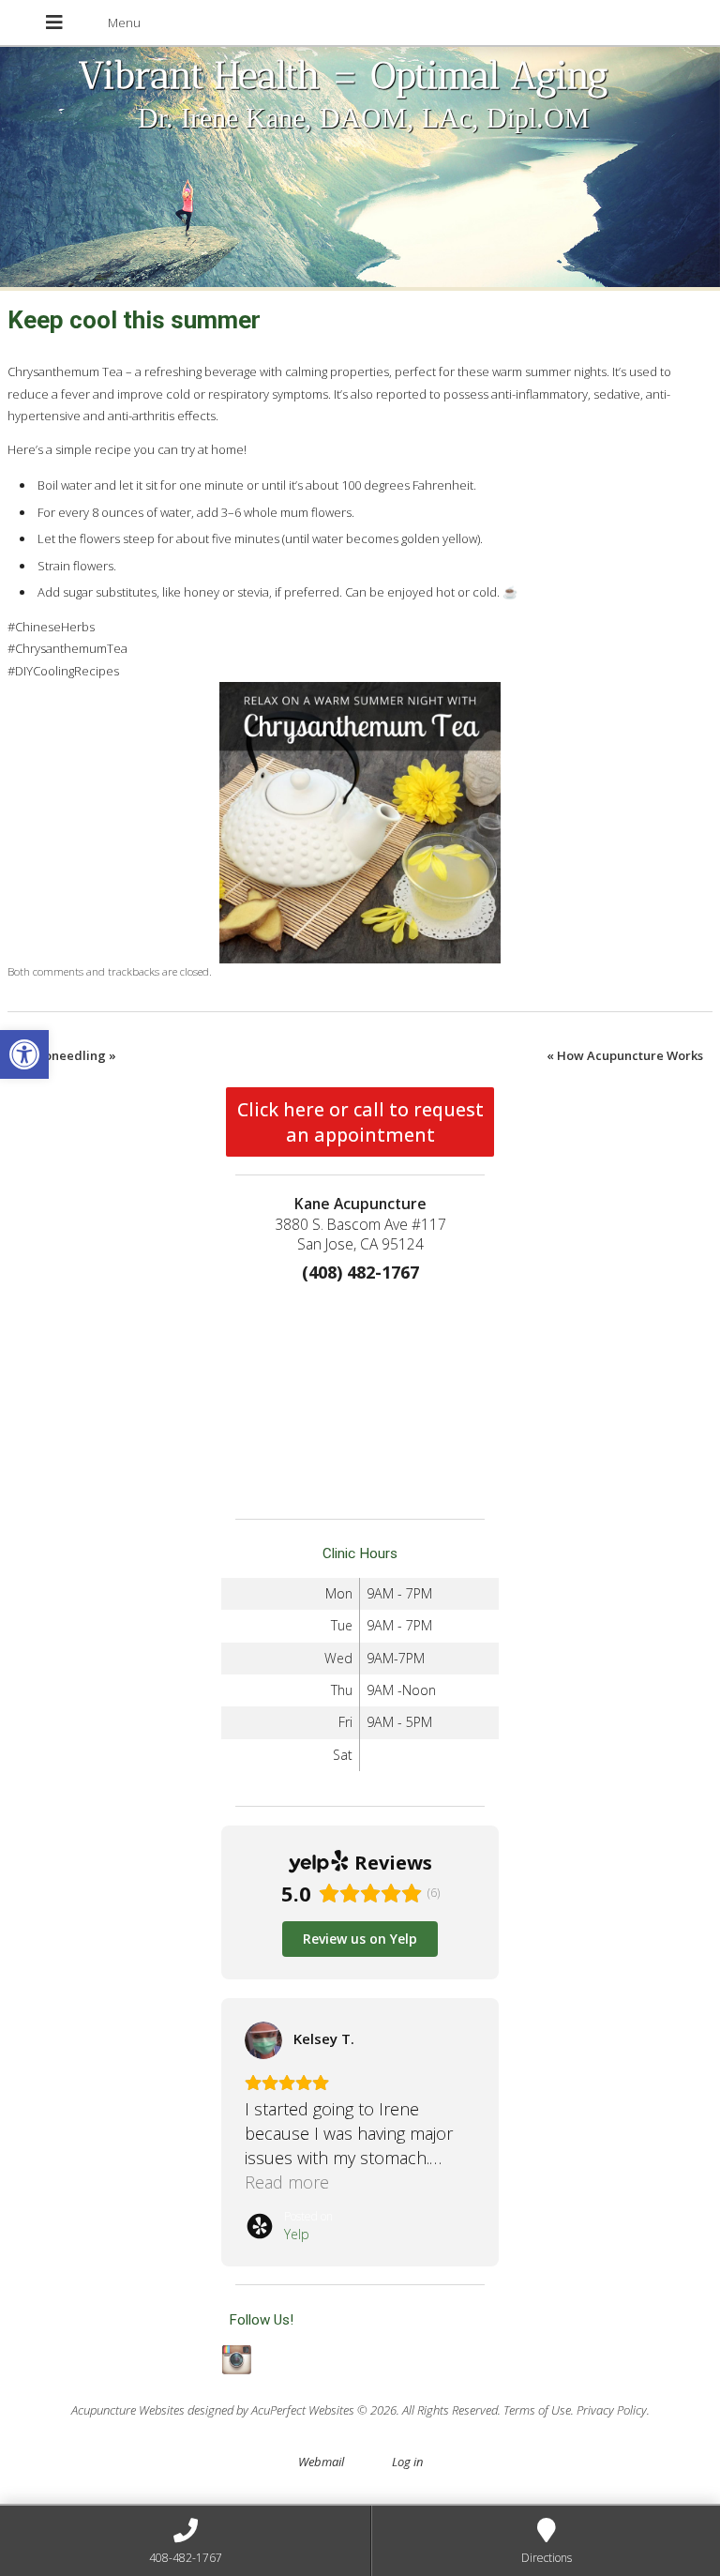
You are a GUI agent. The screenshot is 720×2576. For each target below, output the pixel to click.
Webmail (321, 2462)
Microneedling (67, 1055)
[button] (24, 1054)
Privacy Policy (612, 2410)
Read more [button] (297, 2182)
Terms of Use (537, 2410)
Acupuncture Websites (128, 2410)
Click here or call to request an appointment (360, 1122)
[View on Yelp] (274, 2040)
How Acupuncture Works (625, 1055)
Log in (407, 2462)
